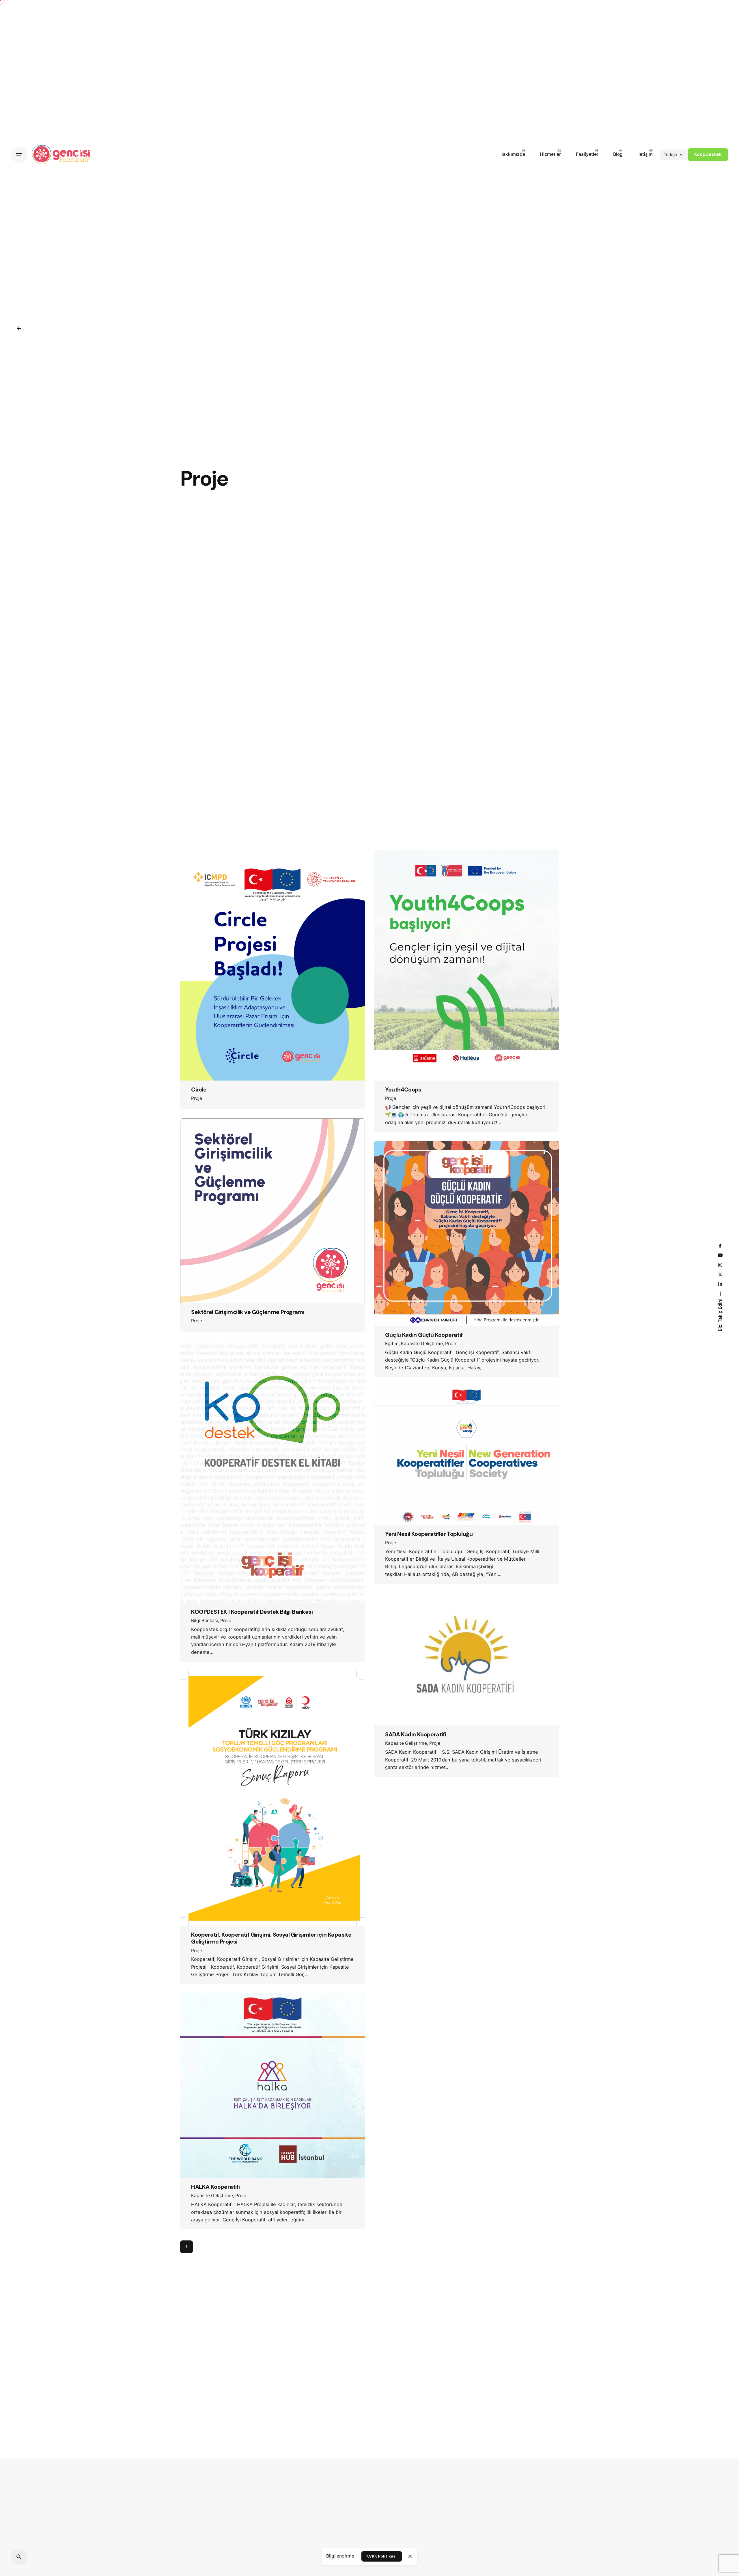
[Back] (19, 328)
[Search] (19, 2557)
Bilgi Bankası (205, 1621)
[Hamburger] (19, 155)
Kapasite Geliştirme (422, 1344)
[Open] (199, 866)
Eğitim (392, 1344)
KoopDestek (708, 154)
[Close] (410, 2556)
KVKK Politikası (381, 2556)
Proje (197, 1098)
